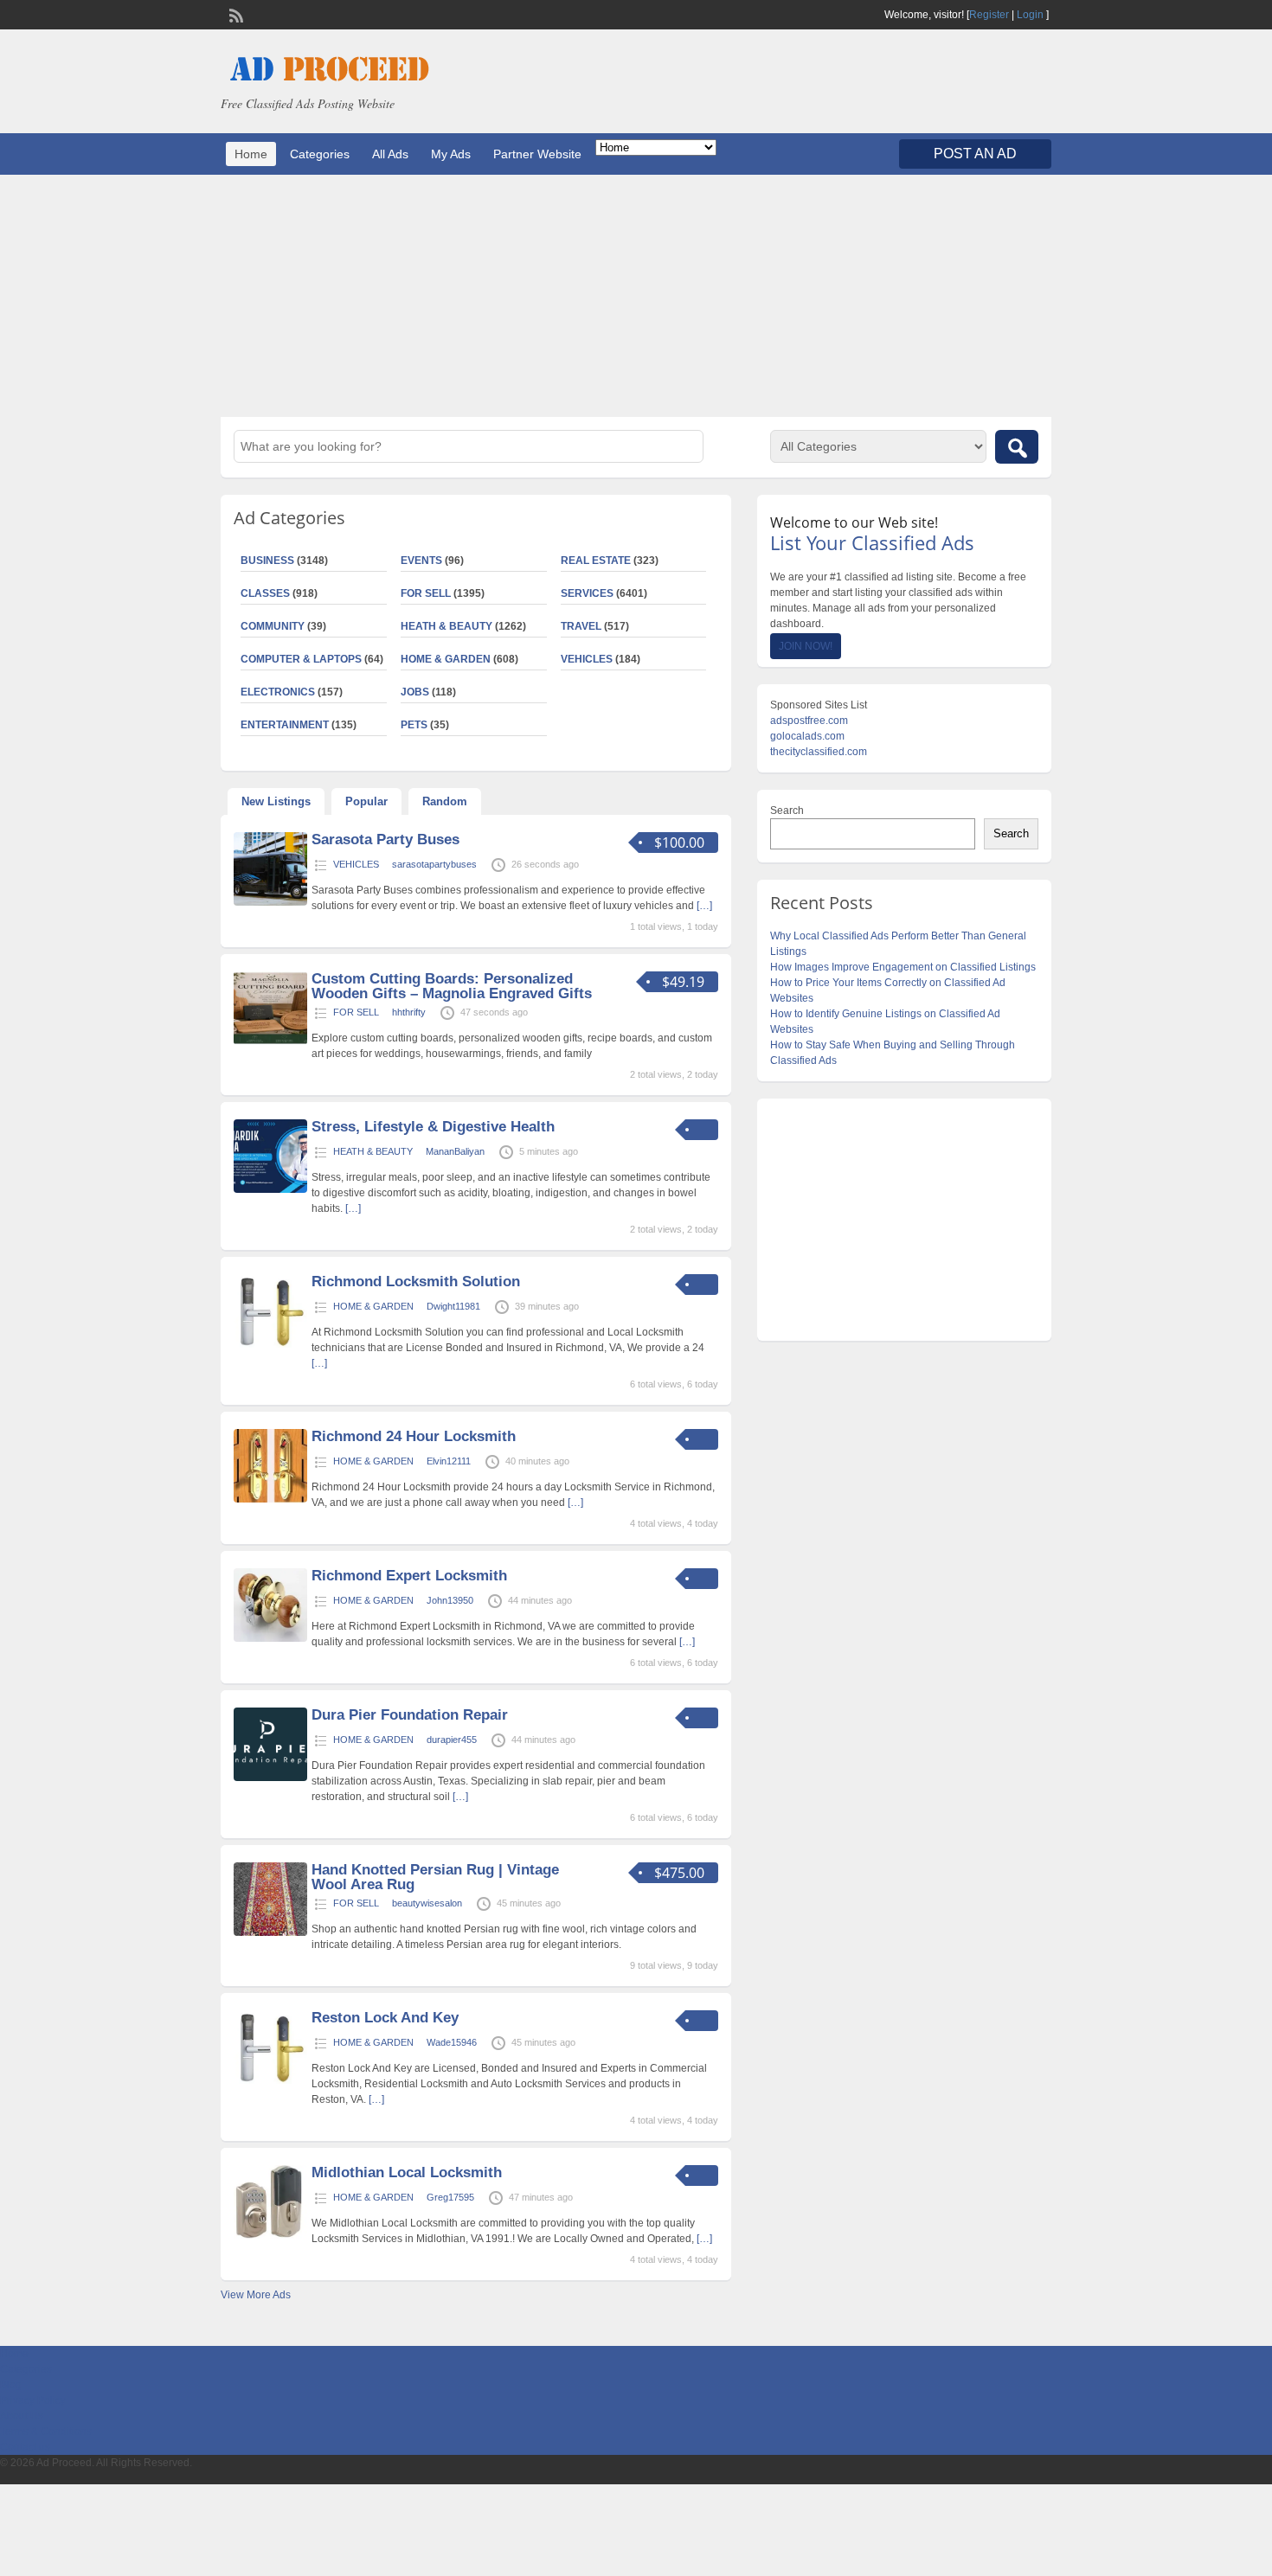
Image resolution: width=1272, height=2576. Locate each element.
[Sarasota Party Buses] (270, 902)
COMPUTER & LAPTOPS (301, 659)
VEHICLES (587, 659)
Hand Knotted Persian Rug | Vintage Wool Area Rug (435, 1877)
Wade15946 (452, 2042)
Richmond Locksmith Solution (416, 1282)
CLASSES (265, 593)
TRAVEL (581, 626)
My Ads (451, 154)
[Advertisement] (636, 296)
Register (989, 15)
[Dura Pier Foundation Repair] (270, 1778)
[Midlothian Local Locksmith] (270, 2235)
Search (787, 811)
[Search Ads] (1017, 447)
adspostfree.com (809, 721)
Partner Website (537, 154)
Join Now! (806, 646)
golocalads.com (807, 736)
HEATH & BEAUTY (446, 626)
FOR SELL (426, 593)
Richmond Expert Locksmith (409, 1576)
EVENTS (421, 561)
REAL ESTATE (596, 561)
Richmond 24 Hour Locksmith (414, 1436)
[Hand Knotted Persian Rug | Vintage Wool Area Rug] (270, 1932)
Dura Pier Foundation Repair (410, 1715)
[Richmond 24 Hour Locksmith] (270, 1499)
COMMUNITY (273, 626)
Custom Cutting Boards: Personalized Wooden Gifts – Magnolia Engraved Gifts (452, 986)
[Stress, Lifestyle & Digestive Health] (270, 1189)
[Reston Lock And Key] (270, 2080)
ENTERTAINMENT (285, 725)
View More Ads (256, 2295)
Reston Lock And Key (385, 2018)
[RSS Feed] (234, 14)
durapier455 (452, 1740)
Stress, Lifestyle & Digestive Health (433, 1127)
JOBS (415, 692)
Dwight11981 (453, 1306)
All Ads (390, 154)
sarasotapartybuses (434, 864)
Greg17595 (450, 2197)
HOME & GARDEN (446, 659)
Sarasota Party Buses (385, 839)
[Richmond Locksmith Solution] (270, 1344)
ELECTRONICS (278, 692)
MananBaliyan (455, 1151)
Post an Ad (975, 154)
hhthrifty (409, 1012)
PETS (414, 725)
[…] (704, 906)
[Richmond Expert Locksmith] (270, 1638)
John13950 (450, 1600)
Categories (320, 154)
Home (251, 154)
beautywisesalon (427, 1903)
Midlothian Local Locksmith (407, 2172)
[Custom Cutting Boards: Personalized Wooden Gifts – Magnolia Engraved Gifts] (270, 1041)
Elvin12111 (449, 1461)
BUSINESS (267, 561)
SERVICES (587, 593)
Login (1030, 15)
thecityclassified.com (819, 752)
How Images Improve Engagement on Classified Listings (903, 967)
